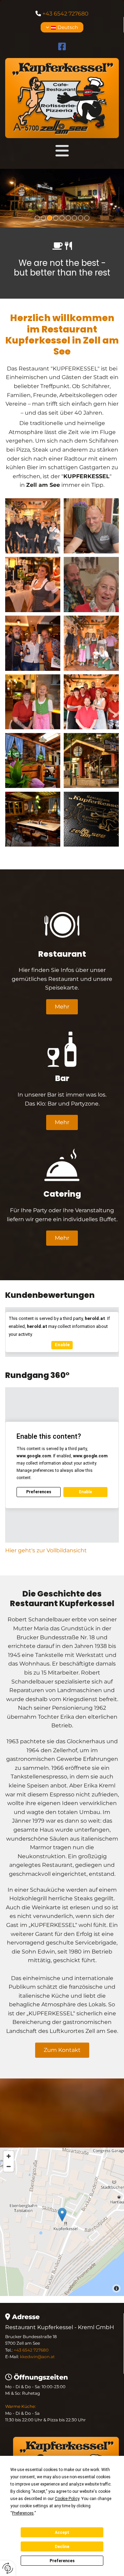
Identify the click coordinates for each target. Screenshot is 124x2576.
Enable (62, 1345)
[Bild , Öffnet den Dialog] (62, 198)
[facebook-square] (62, 47)
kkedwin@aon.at (37, 2357)
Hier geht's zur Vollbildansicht (46, 1550)
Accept (62, 2532)
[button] (62, 151)
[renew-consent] (8, 2568)
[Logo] (62, 98)
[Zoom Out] (9, 2167)
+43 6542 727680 (65, 14)
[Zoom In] (9, 2156)
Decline (62, 2547)
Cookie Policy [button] (67, 2499)
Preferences (62, 2561)
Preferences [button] (23, 2513)
